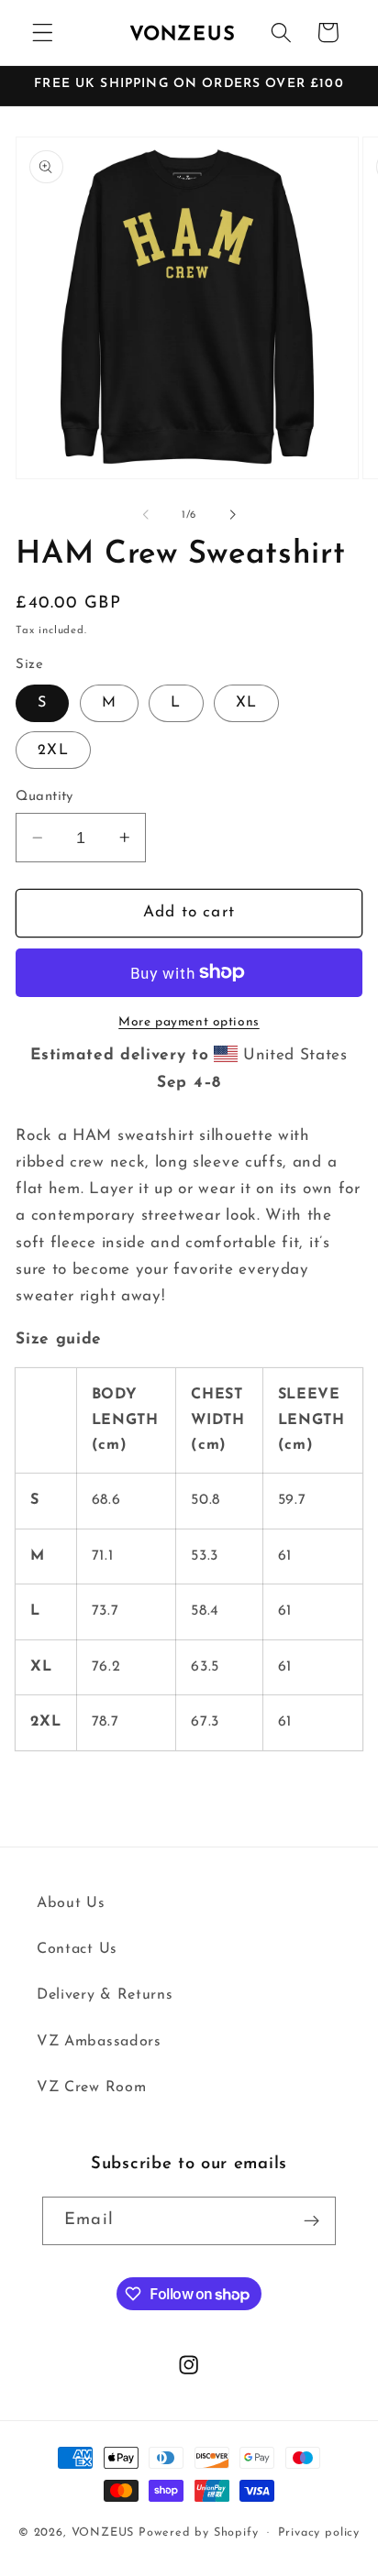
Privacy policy (319, 2533)
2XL (53, 751)
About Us (71, 1903)
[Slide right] (232, 515)
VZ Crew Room (91, 2088)
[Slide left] (146, 515)
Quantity (44, 797)
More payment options (189, 1022)
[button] (43, 33)
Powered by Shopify (199, 2533)
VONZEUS (103, 2533)
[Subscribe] (311, 2221)
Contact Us (77, 1949)
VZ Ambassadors (99, 2042)
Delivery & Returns (105, 1995)
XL (246, 703)
